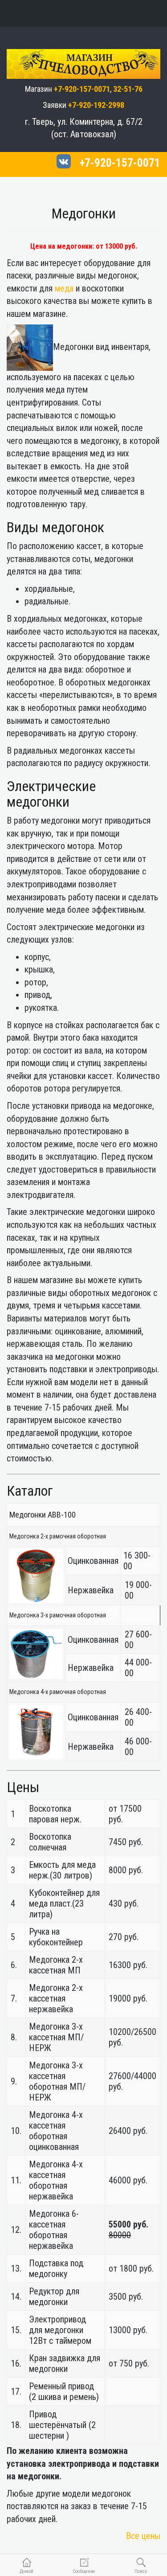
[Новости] (83, 13)
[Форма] (108, 13)
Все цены (143, 2536)
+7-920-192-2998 (96, 105)
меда (64, 288)
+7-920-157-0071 (82, 89)
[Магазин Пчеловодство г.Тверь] (83, 54)
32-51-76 (128, 89)
